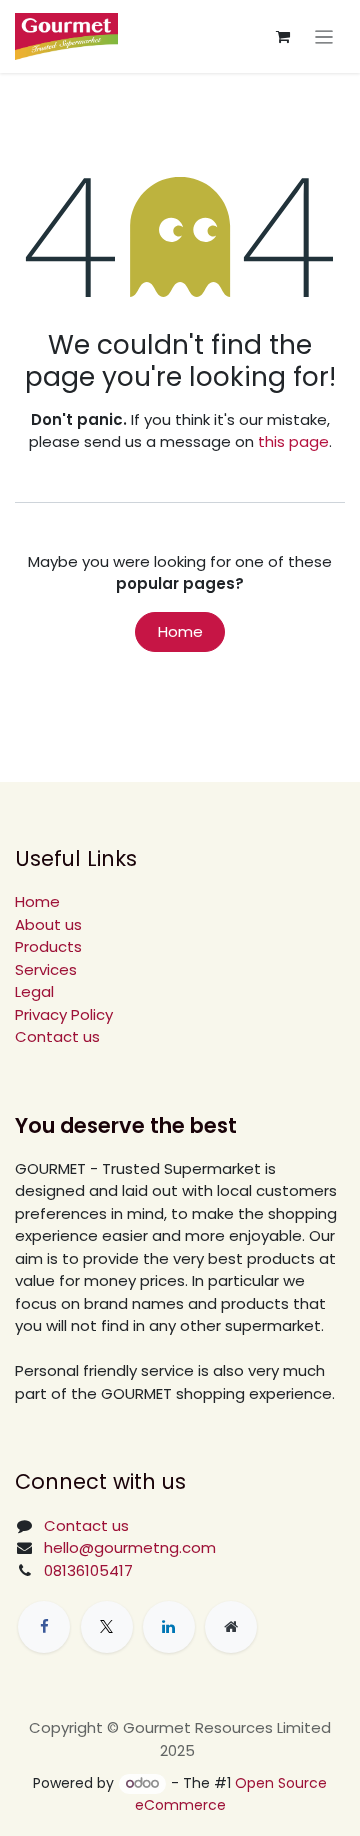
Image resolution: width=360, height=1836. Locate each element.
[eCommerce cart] (283, 37)
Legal (34, 991)
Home (180, 631)
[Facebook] (44, 1627)
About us (48, 924)
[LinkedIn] (169, 1627)
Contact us (57, 1036)
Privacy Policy (64, 1014)
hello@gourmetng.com (130, 1547)
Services (46, 969)
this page (293, 441)
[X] (107, 1627)
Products (48, 946)
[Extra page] (231, 1627)
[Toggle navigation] (324, 36)
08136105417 (88, 1570)
